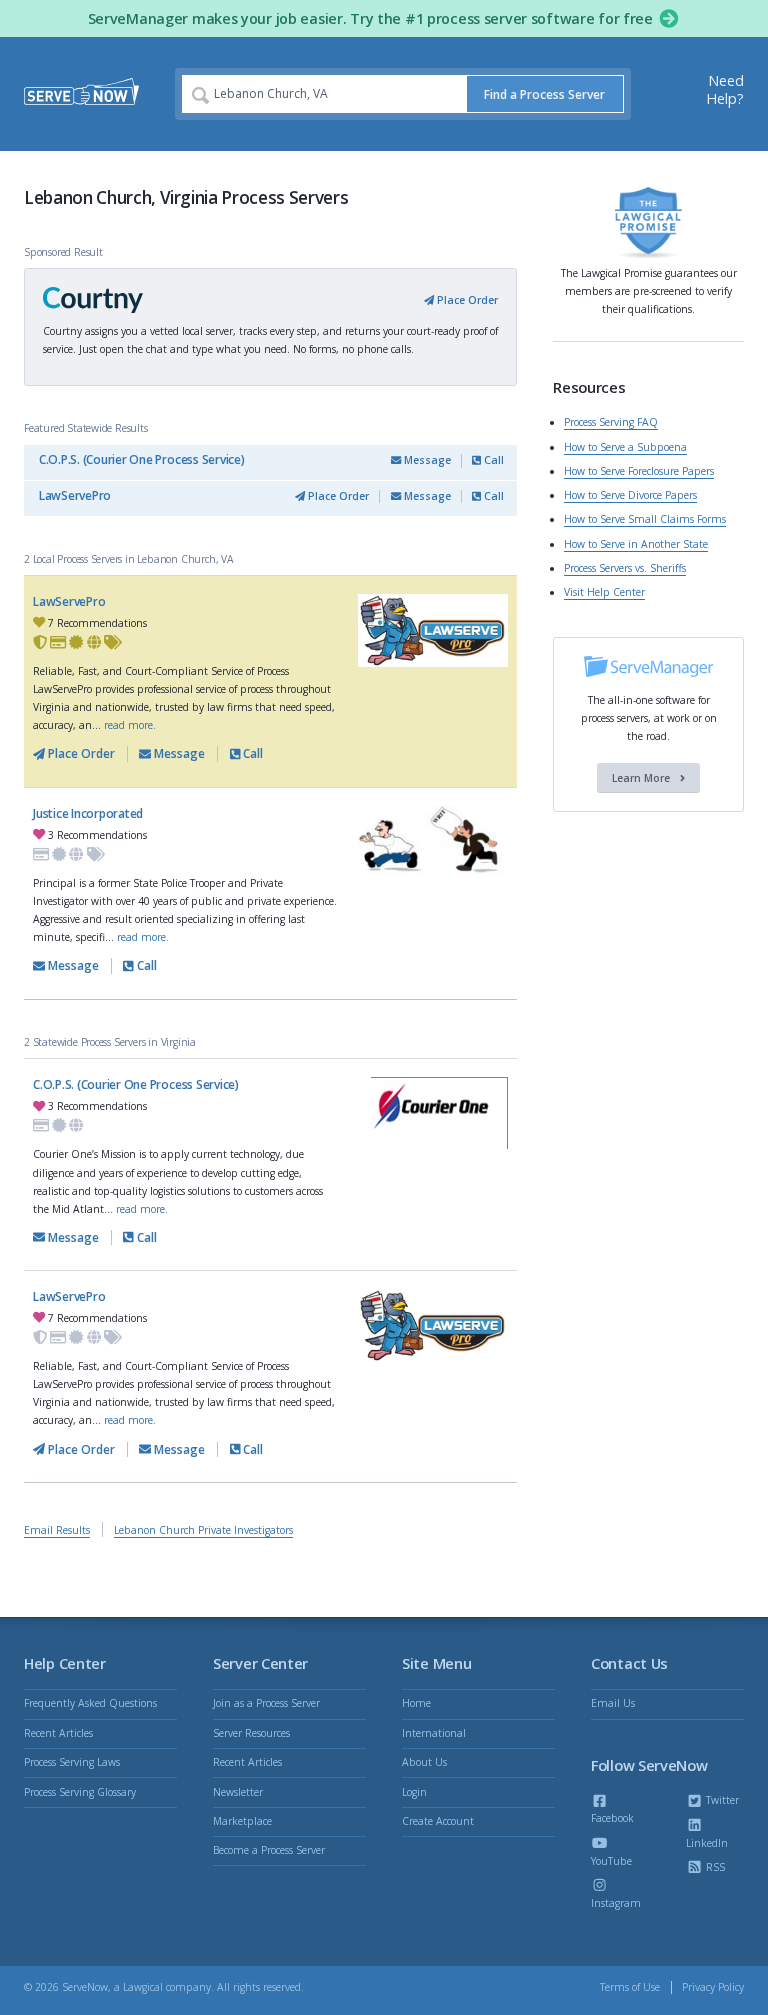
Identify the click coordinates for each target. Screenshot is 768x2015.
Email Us (613, 1703)
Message (426, 460)
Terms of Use (630, 1987)
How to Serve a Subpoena (625, 447)
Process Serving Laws (72, 1762)
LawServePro (75, 495)
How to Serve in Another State (636, 544)
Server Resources (251, 1733)
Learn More (642, 778)
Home (416, 1703)
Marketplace (242, 1821)
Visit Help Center (604, 592)
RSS (714, 1867)
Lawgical (143, 1987)
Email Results (57, 1530)
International (434, 1733)
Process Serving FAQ (611, 422)
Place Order (466, 300)
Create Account (438, 1821)
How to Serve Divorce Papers (630, 495)
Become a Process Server (269, 1850)
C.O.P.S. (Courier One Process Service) (142, 459)
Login (414, 1792)
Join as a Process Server (266, 1703)
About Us (424, 1762)
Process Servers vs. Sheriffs (625, 568)
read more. (130, 725)
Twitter (721, 1800)
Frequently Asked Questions (90, 1703)
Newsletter (238, 1792)
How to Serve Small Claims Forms (645, 519)
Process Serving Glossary (80, 1792)
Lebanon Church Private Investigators (203, 1530)
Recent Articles (58, 1733)
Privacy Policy (713, 1987)
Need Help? (725, 89)
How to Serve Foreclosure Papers (639, 471)
